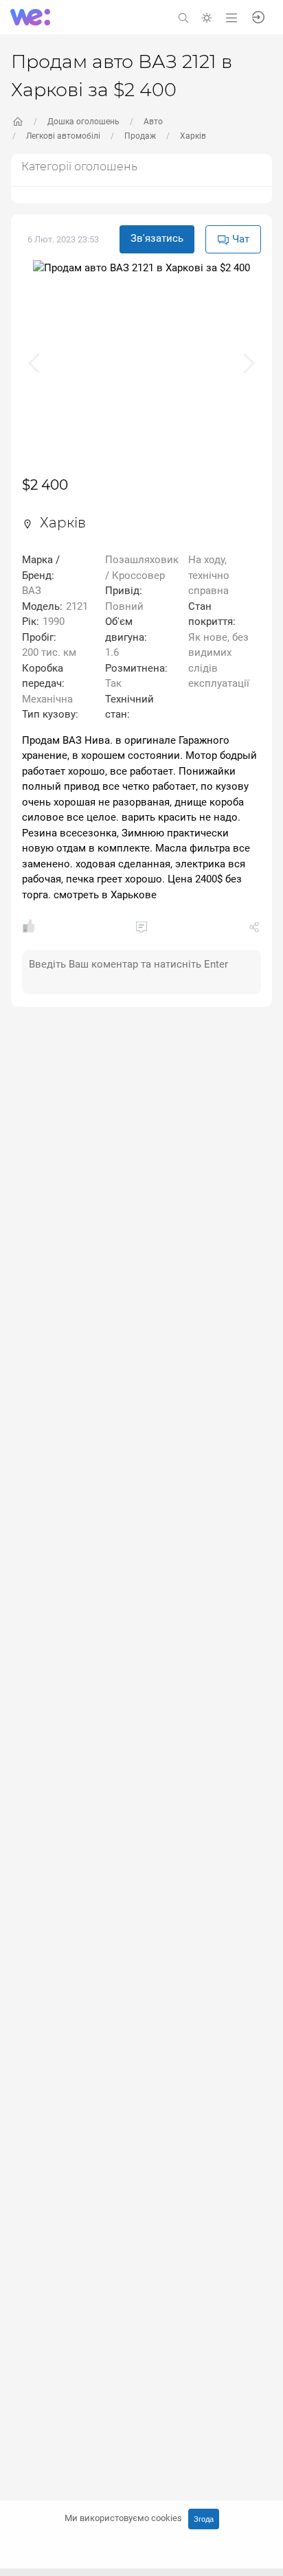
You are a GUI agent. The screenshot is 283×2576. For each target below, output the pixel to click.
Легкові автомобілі (63, 136)
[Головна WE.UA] (18, 122)
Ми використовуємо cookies (123, 2518)
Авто (153, 122)
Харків (193, 136)
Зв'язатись (157, 238)
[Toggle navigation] (231, 17)
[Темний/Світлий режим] (207, 17)
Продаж (140, 136)
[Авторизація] (258, 16)
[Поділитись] (254, 930)
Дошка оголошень (83, 122)
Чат (239, 239)
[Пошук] (183, 17)
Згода (204, 2519)
